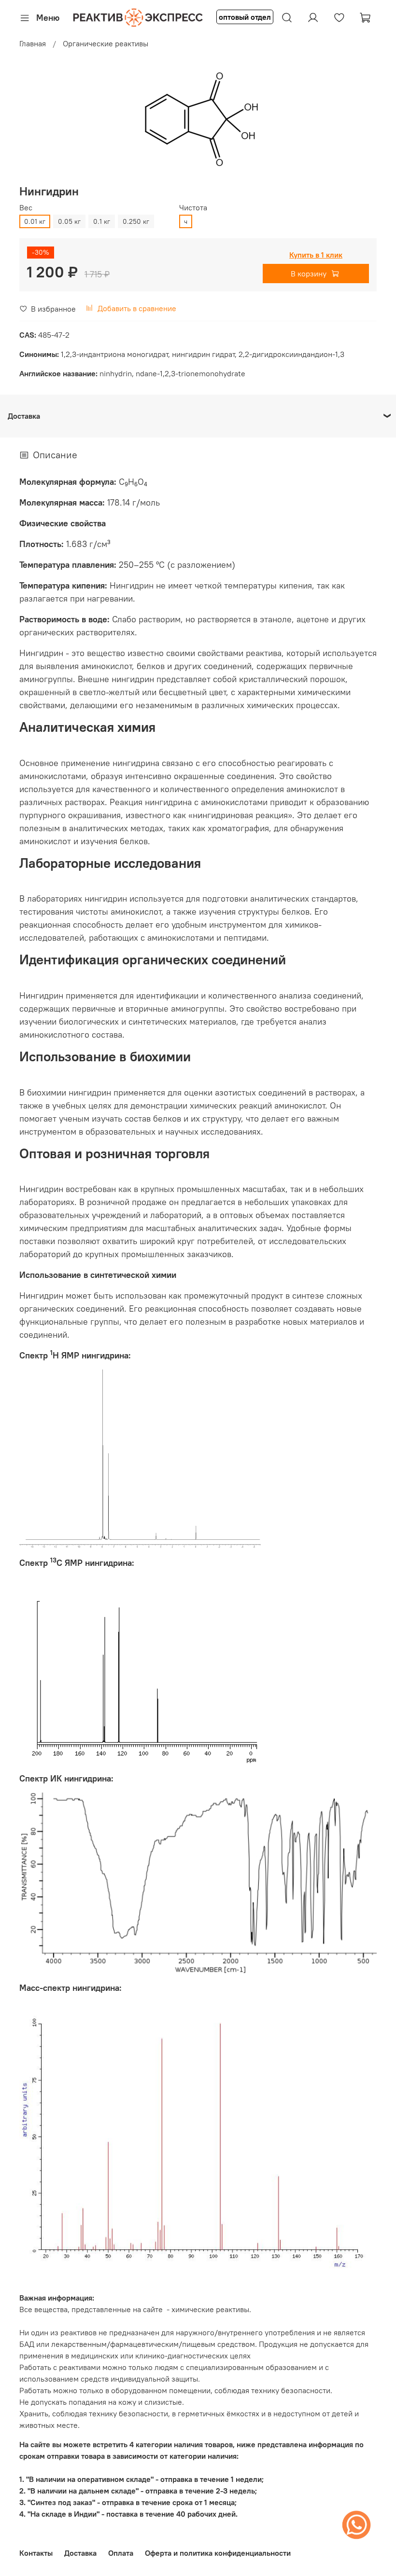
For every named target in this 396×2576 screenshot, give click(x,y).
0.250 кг (136, 221)
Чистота (193, 208)
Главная (33, 43)
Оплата (121, 2553)
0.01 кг (35, 221)
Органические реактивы (106, 43)
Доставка (80, 2553)
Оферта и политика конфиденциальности (218, 2553)
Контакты (36, 2553)
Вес (26, 208)
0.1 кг (102, 221)
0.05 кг (69, 221)
